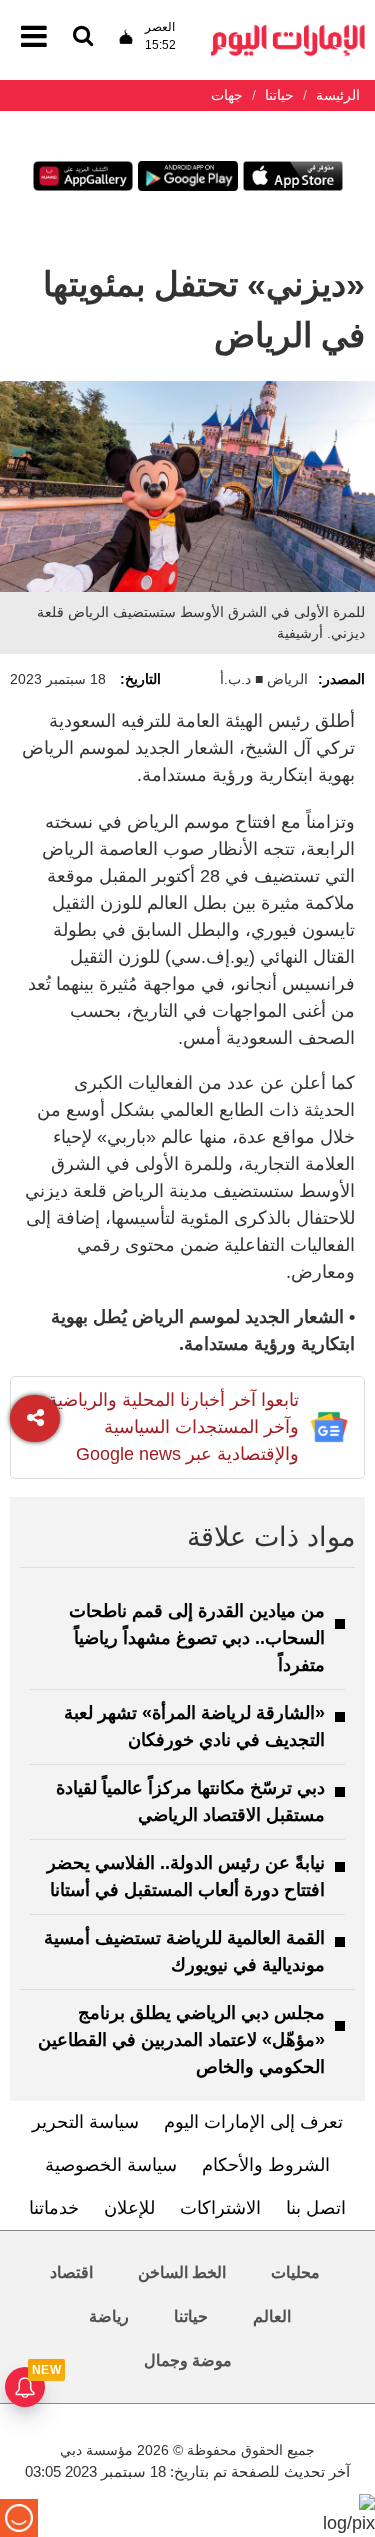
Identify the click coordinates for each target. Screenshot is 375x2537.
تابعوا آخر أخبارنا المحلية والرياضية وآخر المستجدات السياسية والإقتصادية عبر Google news (173, 1427)
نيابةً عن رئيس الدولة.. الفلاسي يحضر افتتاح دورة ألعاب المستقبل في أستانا (186, 1876)
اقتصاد (71, 2272)
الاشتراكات (220, 2208)
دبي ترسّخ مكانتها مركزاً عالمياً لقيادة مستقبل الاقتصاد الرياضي (190, 1801)
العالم (272, 2316)
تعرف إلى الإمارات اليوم (253, 2122)
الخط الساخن (182, 2272)
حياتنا (191, 2316)
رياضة (109, 2316)
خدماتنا (54, 2208)
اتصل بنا (316, 2208)
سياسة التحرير (85, 2122)
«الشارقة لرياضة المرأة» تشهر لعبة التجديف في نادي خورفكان (194, 1726)
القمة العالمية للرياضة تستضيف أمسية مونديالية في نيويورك (184, 1951)
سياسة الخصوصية (111, 2165)
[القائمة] (83, 37)
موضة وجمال (188, 2360)
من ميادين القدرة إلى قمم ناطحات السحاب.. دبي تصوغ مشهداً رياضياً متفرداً (197, 1638)
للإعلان (129, 2208)
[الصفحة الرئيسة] (288, 30)
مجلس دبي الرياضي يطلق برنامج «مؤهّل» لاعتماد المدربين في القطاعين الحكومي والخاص (181, 2040)
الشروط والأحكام (266, 2165)
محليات (295, 2272)
